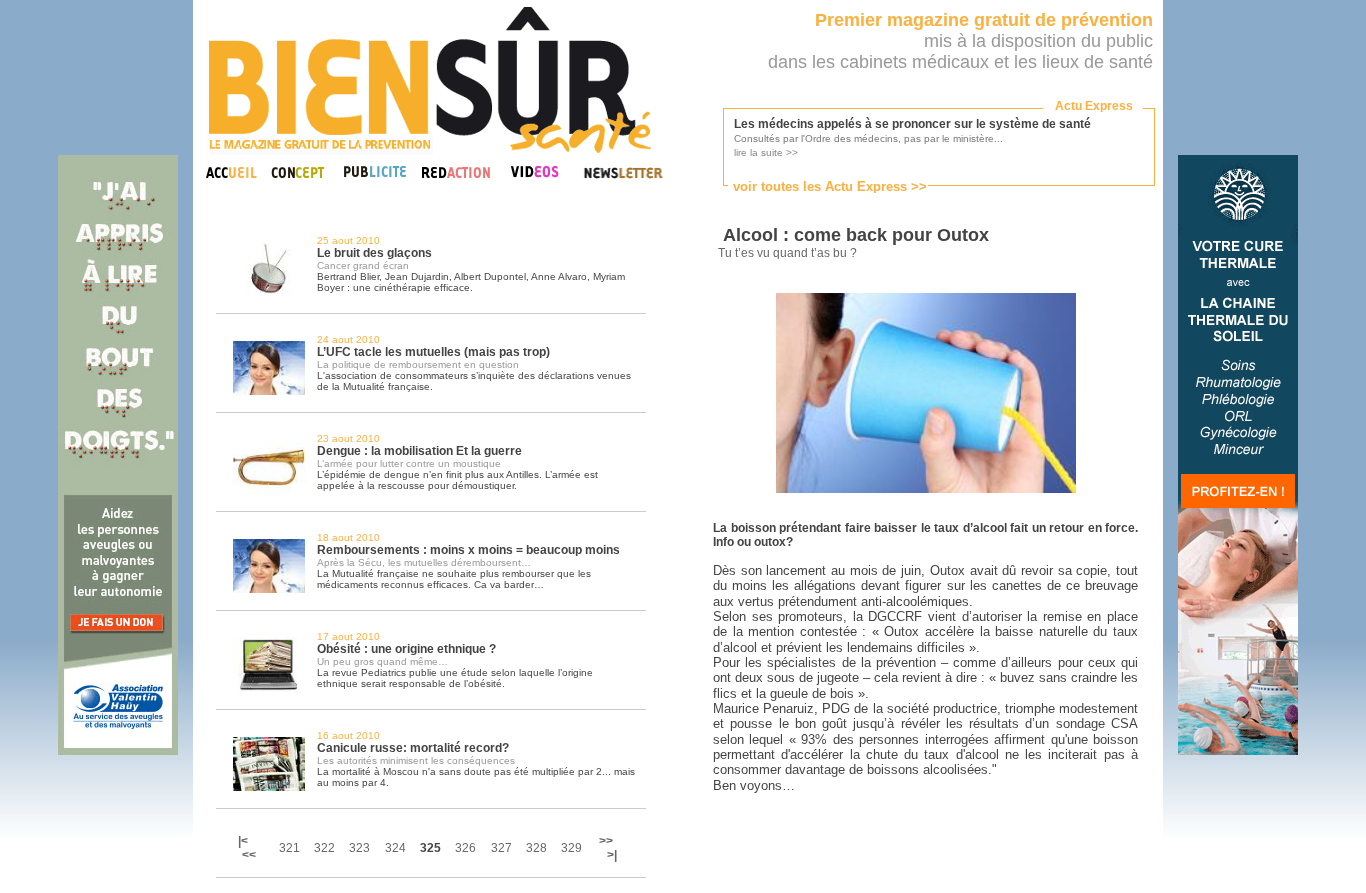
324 (395, 848)
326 (465, 848)
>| (612, 855)
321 (289, 848)
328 (536, 848)
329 (571, 848)
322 (324, 848)
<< (249, 855)
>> (606, 841)
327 (501, 848)
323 (359, 848)
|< (244, 841)
